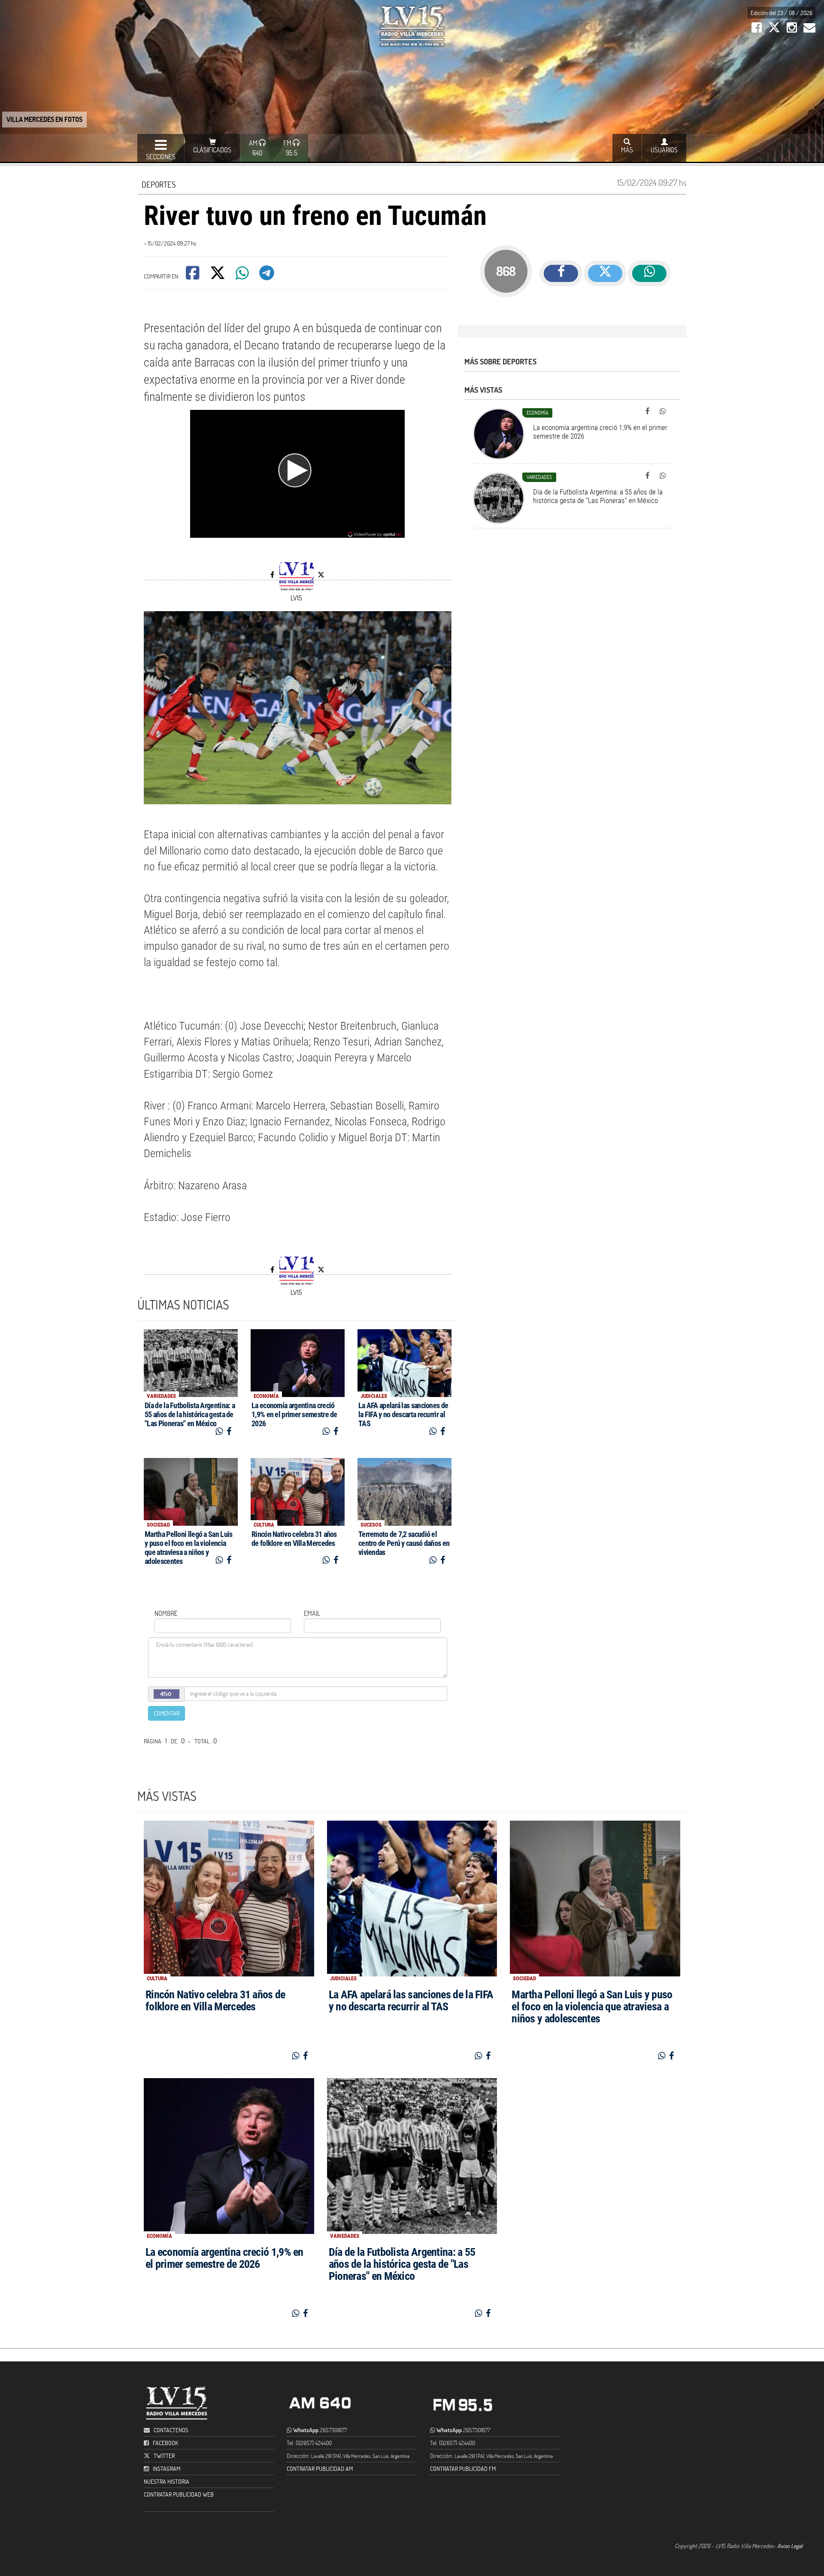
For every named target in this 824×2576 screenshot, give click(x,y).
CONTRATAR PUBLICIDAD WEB (179, 2494)
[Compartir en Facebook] (193, 276)
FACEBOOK (165, 2443)
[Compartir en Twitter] (218, 276)
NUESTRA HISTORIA (167, 2481)
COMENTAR (167, 1713)
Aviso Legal (790, 2546)
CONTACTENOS (170, 2430)
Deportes (159, 184)
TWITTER (164, 2456)
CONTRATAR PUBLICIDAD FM (463, 2468)
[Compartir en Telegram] (267, 276)
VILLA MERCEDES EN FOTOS (44, 119)
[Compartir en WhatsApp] (243, 276)
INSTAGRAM (167, 2468)
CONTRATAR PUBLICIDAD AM (320, 2468)
